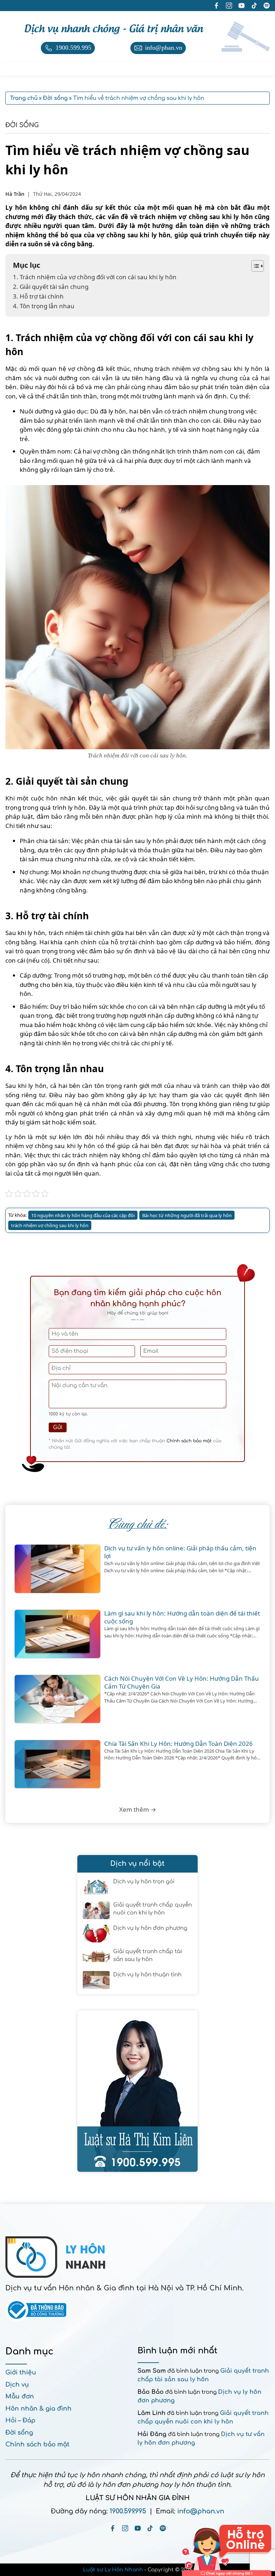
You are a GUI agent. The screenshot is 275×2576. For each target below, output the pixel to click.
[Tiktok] (150, 2528)
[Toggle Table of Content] (254, 266)
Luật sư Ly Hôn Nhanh (113, 2570)
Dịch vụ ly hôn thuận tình (147, 1975)
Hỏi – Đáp (20, 2420)
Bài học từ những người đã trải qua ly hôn (187, 1215)
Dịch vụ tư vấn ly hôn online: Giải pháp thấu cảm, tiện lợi (180, 1552)
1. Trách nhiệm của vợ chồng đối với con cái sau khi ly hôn (95, 277)
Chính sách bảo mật (189, 1441)
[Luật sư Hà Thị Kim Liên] (137, 2091)
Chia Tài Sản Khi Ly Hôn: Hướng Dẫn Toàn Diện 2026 (178, 1744)
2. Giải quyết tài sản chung (51, 287)
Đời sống (22, 125)
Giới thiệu (21, 2372)
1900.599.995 (128, 2511)
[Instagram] (125, 2528)
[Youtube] (138, 2528)
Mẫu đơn (20, 2396)
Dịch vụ (17, 2385)
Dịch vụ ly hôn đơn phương (150, 1928)
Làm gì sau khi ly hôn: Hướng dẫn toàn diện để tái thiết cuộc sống (182, 1617)
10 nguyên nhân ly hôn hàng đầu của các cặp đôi (83, 1215)
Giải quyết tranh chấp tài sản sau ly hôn (148, 1956)
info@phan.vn (201, 2511)
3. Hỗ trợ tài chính (38, 296)
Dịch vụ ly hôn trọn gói (144, 1882)
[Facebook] (113, 2528)
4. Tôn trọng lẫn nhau (44, 306)
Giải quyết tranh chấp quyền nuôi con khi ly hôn (153, 1909)
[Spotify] (163, 2528)
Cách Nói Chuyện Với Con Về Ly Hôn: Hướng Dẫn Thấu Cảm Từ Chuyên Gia (182, 1682)
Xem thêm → (138, 1809)
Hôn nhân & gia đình (38, 2409)
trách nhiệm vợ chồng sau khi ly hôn (50, 1225)
